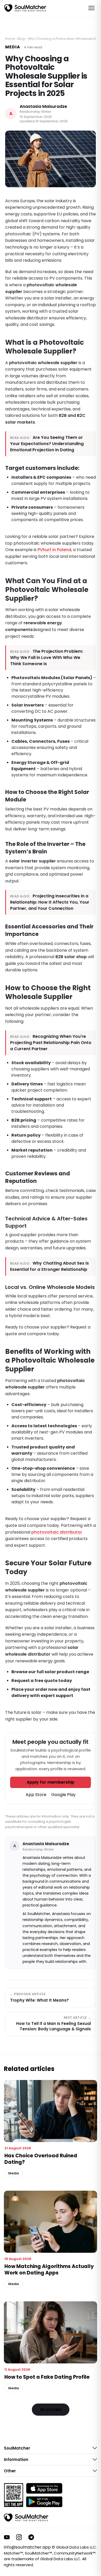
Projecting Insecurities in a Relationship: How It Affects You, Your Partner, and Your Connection (50, 902)
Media (13, 47)
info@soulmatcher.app (27, 2547)
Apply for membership (51, 1782)
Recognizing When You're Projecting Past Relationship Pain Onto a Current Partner (51, 1043)
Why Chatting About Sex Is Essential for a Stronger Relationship (49, 1266)
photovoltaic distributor (57, 1532)
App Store (36, 1795)
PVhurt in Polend (54, 550)
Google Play (63, 1795)
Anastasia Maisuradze (43, 107)
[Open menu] (91, 8)
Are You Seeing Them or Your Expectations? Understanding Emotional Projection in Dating (47, 444)
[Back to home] (26, 2518)
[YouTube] (7, 2537)
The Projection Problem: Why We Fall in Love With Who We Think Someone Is (47, 658)
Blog (21, 39)
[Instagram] (19, 2537)
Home (10, 39)
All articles (51, 2410)
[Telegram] (31, 2537)
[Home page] (25, 8)
